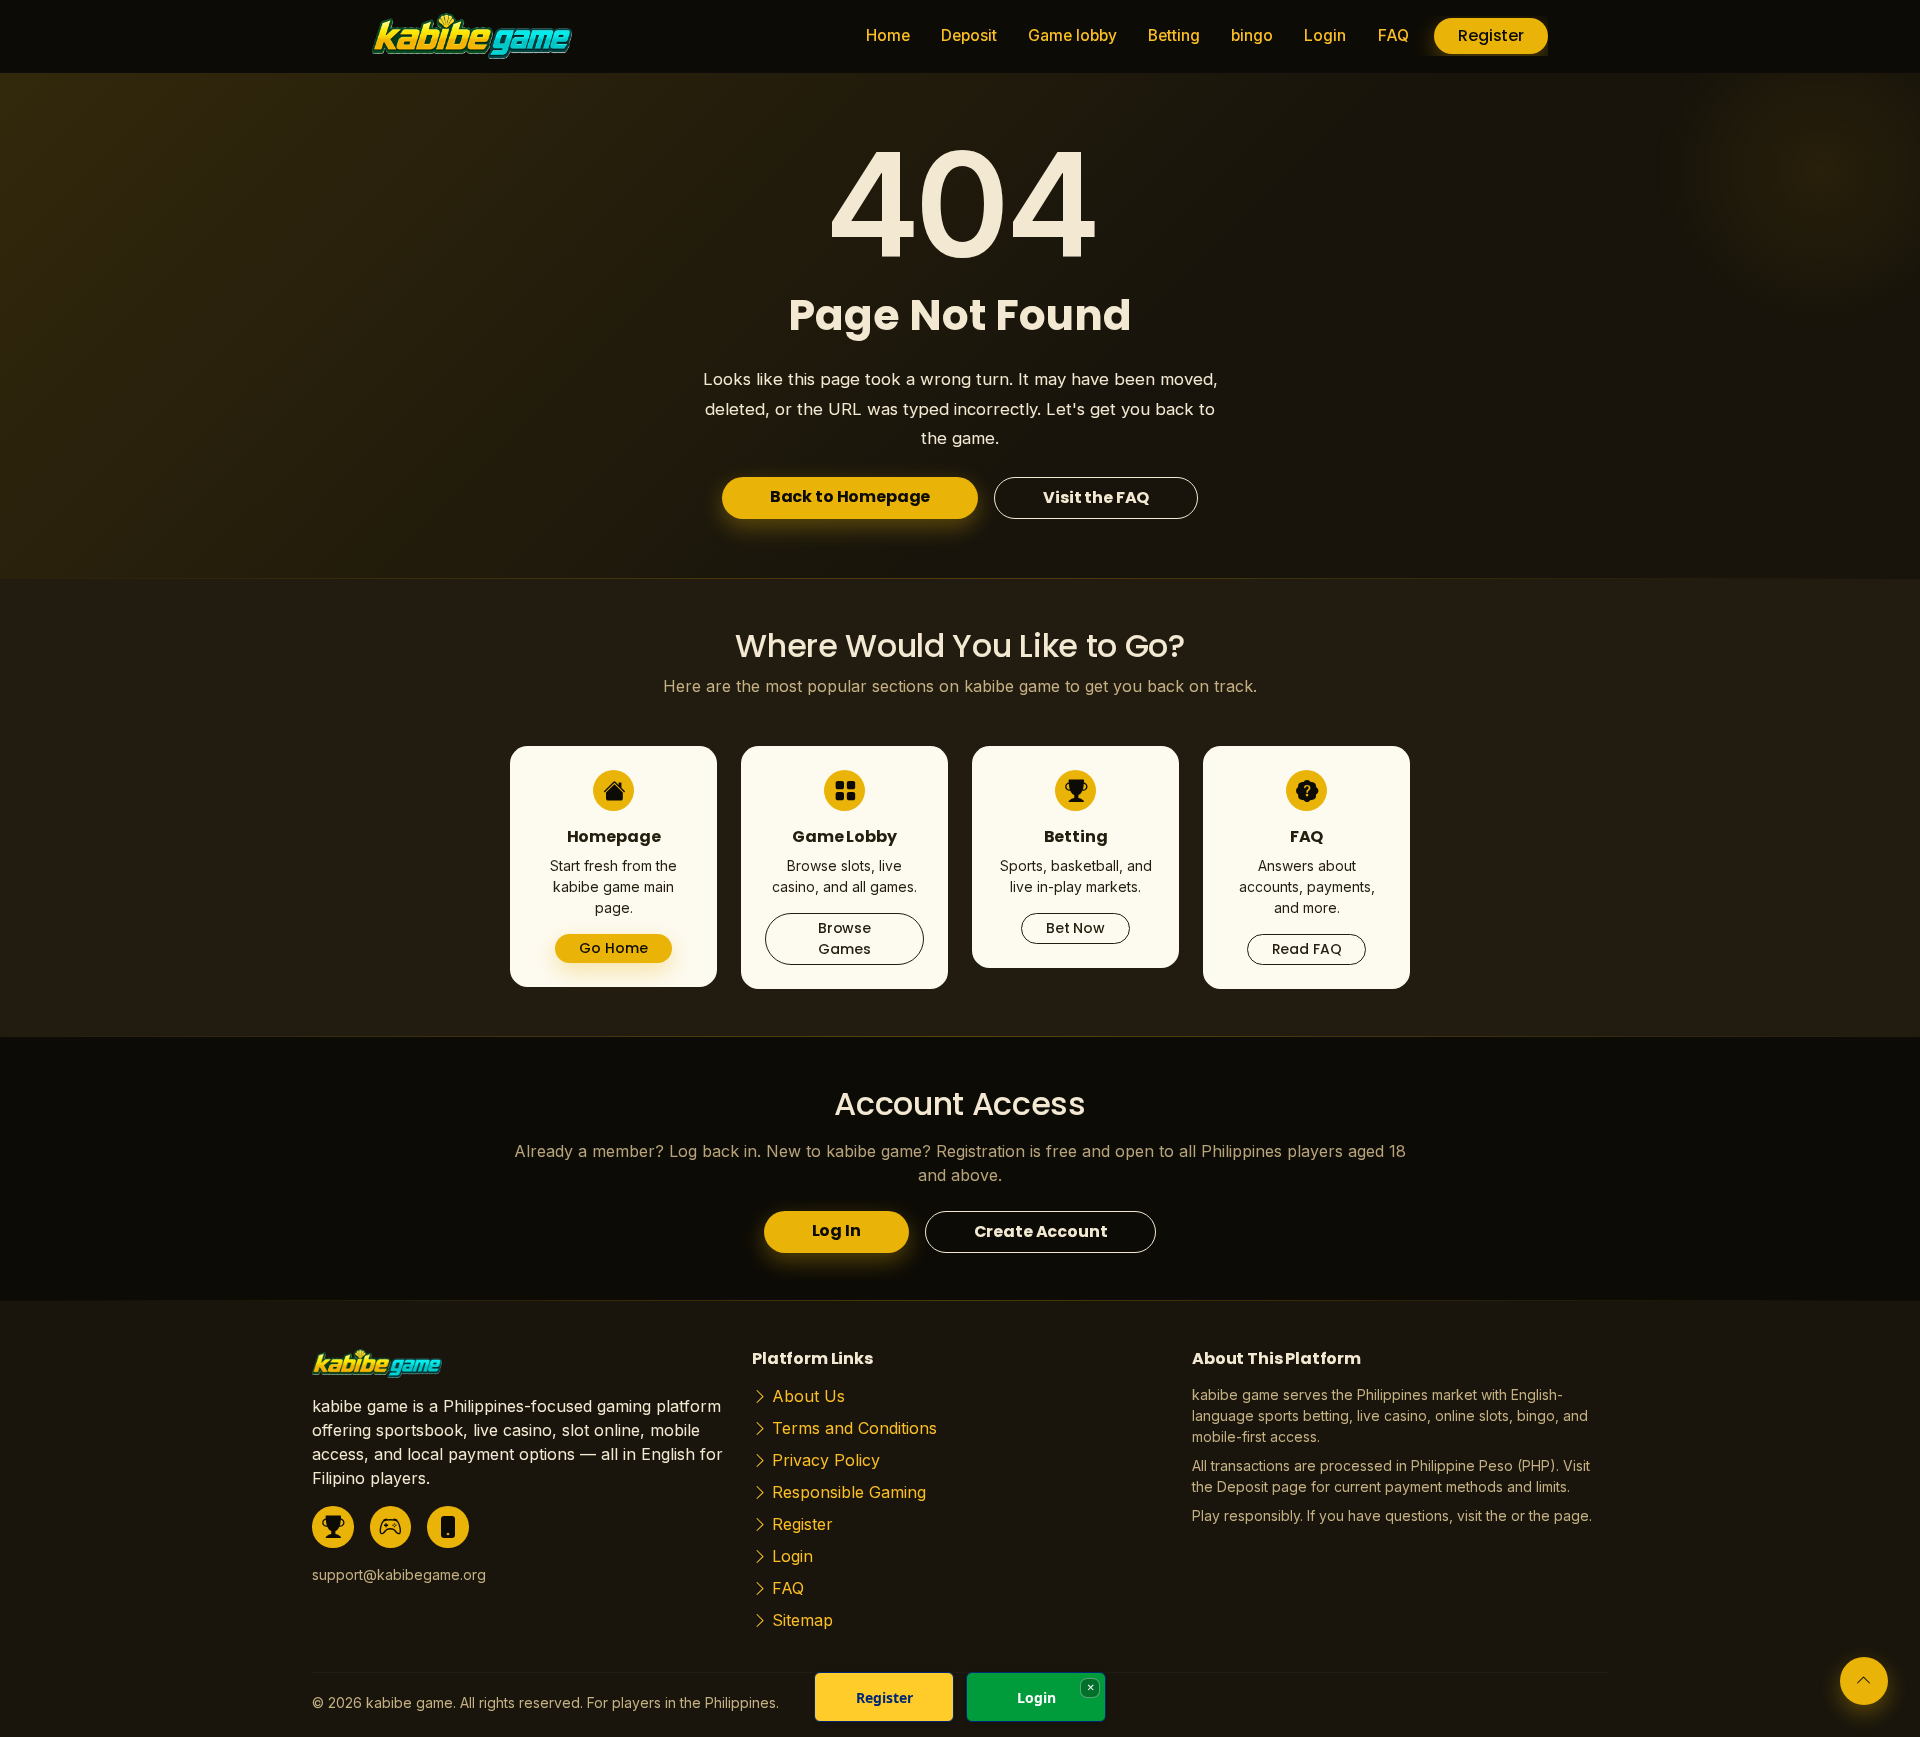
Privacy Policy (826, 1460)
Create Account (1041, 1231)
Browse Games (844, 938)
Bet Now (1075, 928)
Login (1325, 35)
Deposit (969, 35)
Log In (836, 1230)
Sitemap (802, 1620)
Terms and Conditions (854, 1428)
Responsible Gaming (849, 1492)
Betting (1174, 35)
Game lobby (1072, 35)
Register (1491, 35)
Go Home (613, 948)
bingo (1252, 35)
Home (888, 35)
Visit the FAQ (1096, 497)
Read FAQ (1307, 949)
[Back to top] (1864, 1681)
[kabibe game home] (377, 1370)
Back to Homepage (850, 496)
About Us (808, 1396)
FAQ (1393, 35)
